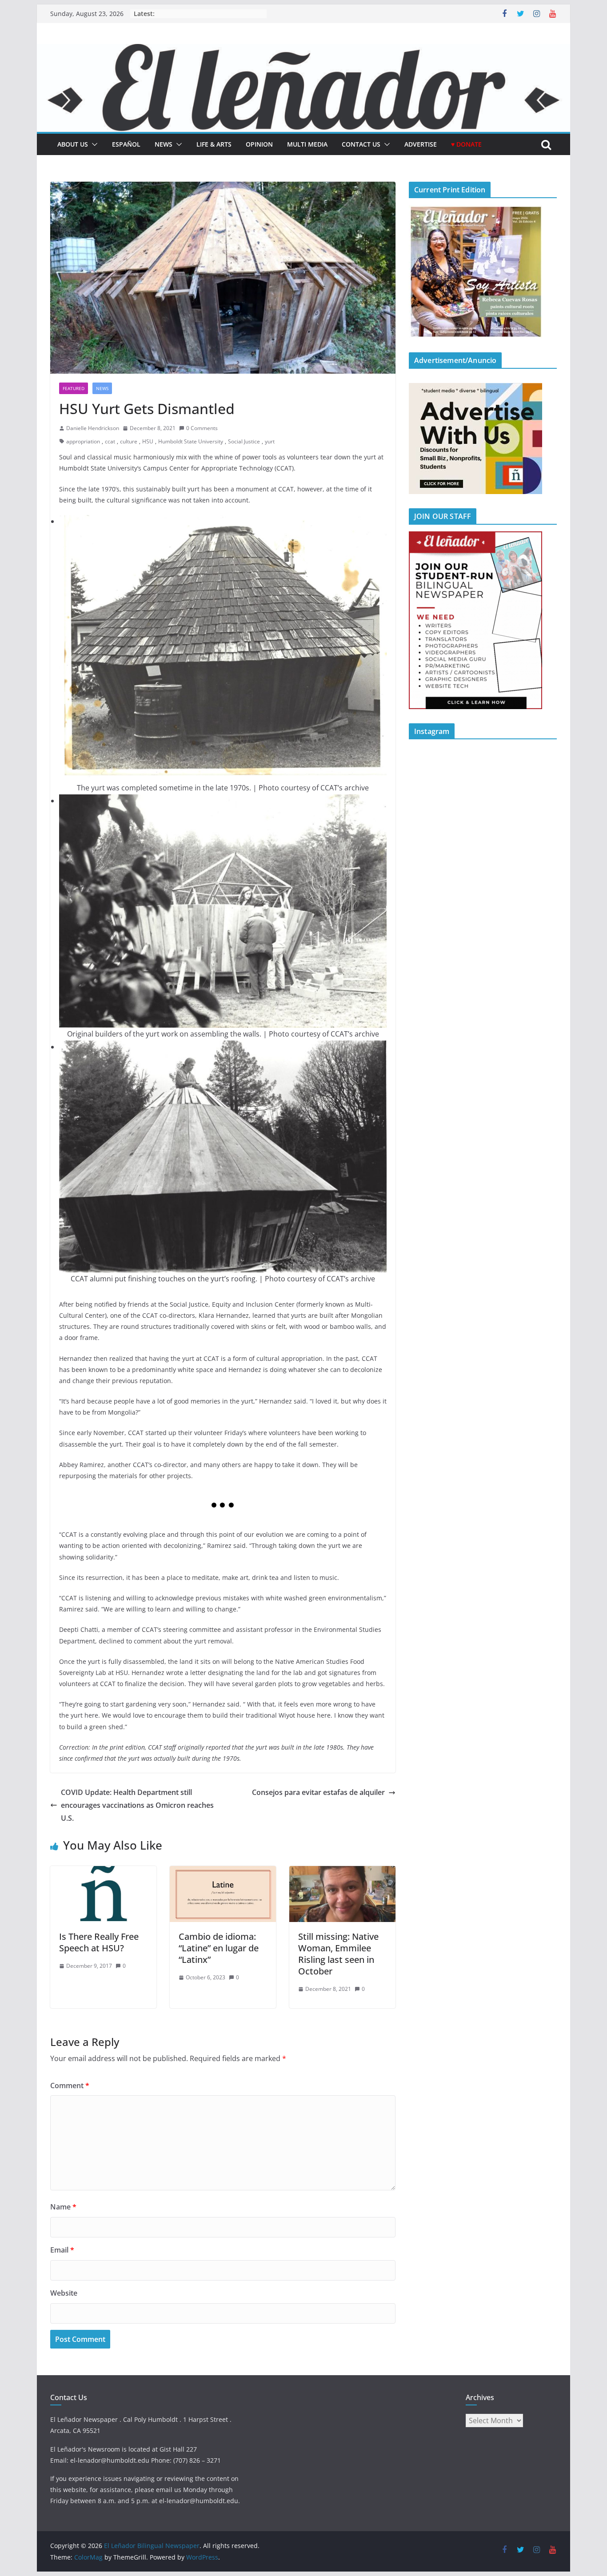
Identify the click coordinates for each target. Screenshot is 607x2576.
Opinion (259, 144)
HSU (148, 441)
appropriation (83, 441)
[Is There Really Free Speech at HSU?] (103, 1872)
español (126, 144)
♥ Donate (466, 144)
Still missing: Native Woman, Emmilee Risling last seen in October (338, 1954)
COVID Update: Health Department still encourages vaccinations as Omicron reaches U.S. (137, 1805)
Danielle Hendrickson (93, 428)
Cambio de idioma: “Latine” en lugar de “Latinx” (219, 1948)
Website (64, 2293)
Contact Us (361, 144)
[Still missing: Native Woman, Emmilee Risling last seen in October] (342, 1872)
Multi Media (307, 144)
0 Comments (202, 428)
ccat (110, 441)
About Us (73, 144)
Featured (74, 388)
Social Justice (244, 441)
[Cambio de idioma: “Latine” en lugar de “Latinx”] (223, 1872)
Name (63, 2207)
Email (62, 2250)
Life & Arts (214, 144)
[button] (93, 144)
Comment (70, 2086)
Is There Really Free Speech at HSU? (99, 1942)
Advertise (421, 144)
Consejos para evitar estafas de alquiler (318, 1792)
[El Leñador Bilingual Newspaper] (303, 50)
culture (129, 441)
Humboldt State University (191, 441)
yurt (270, 441)
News (164, 144)
